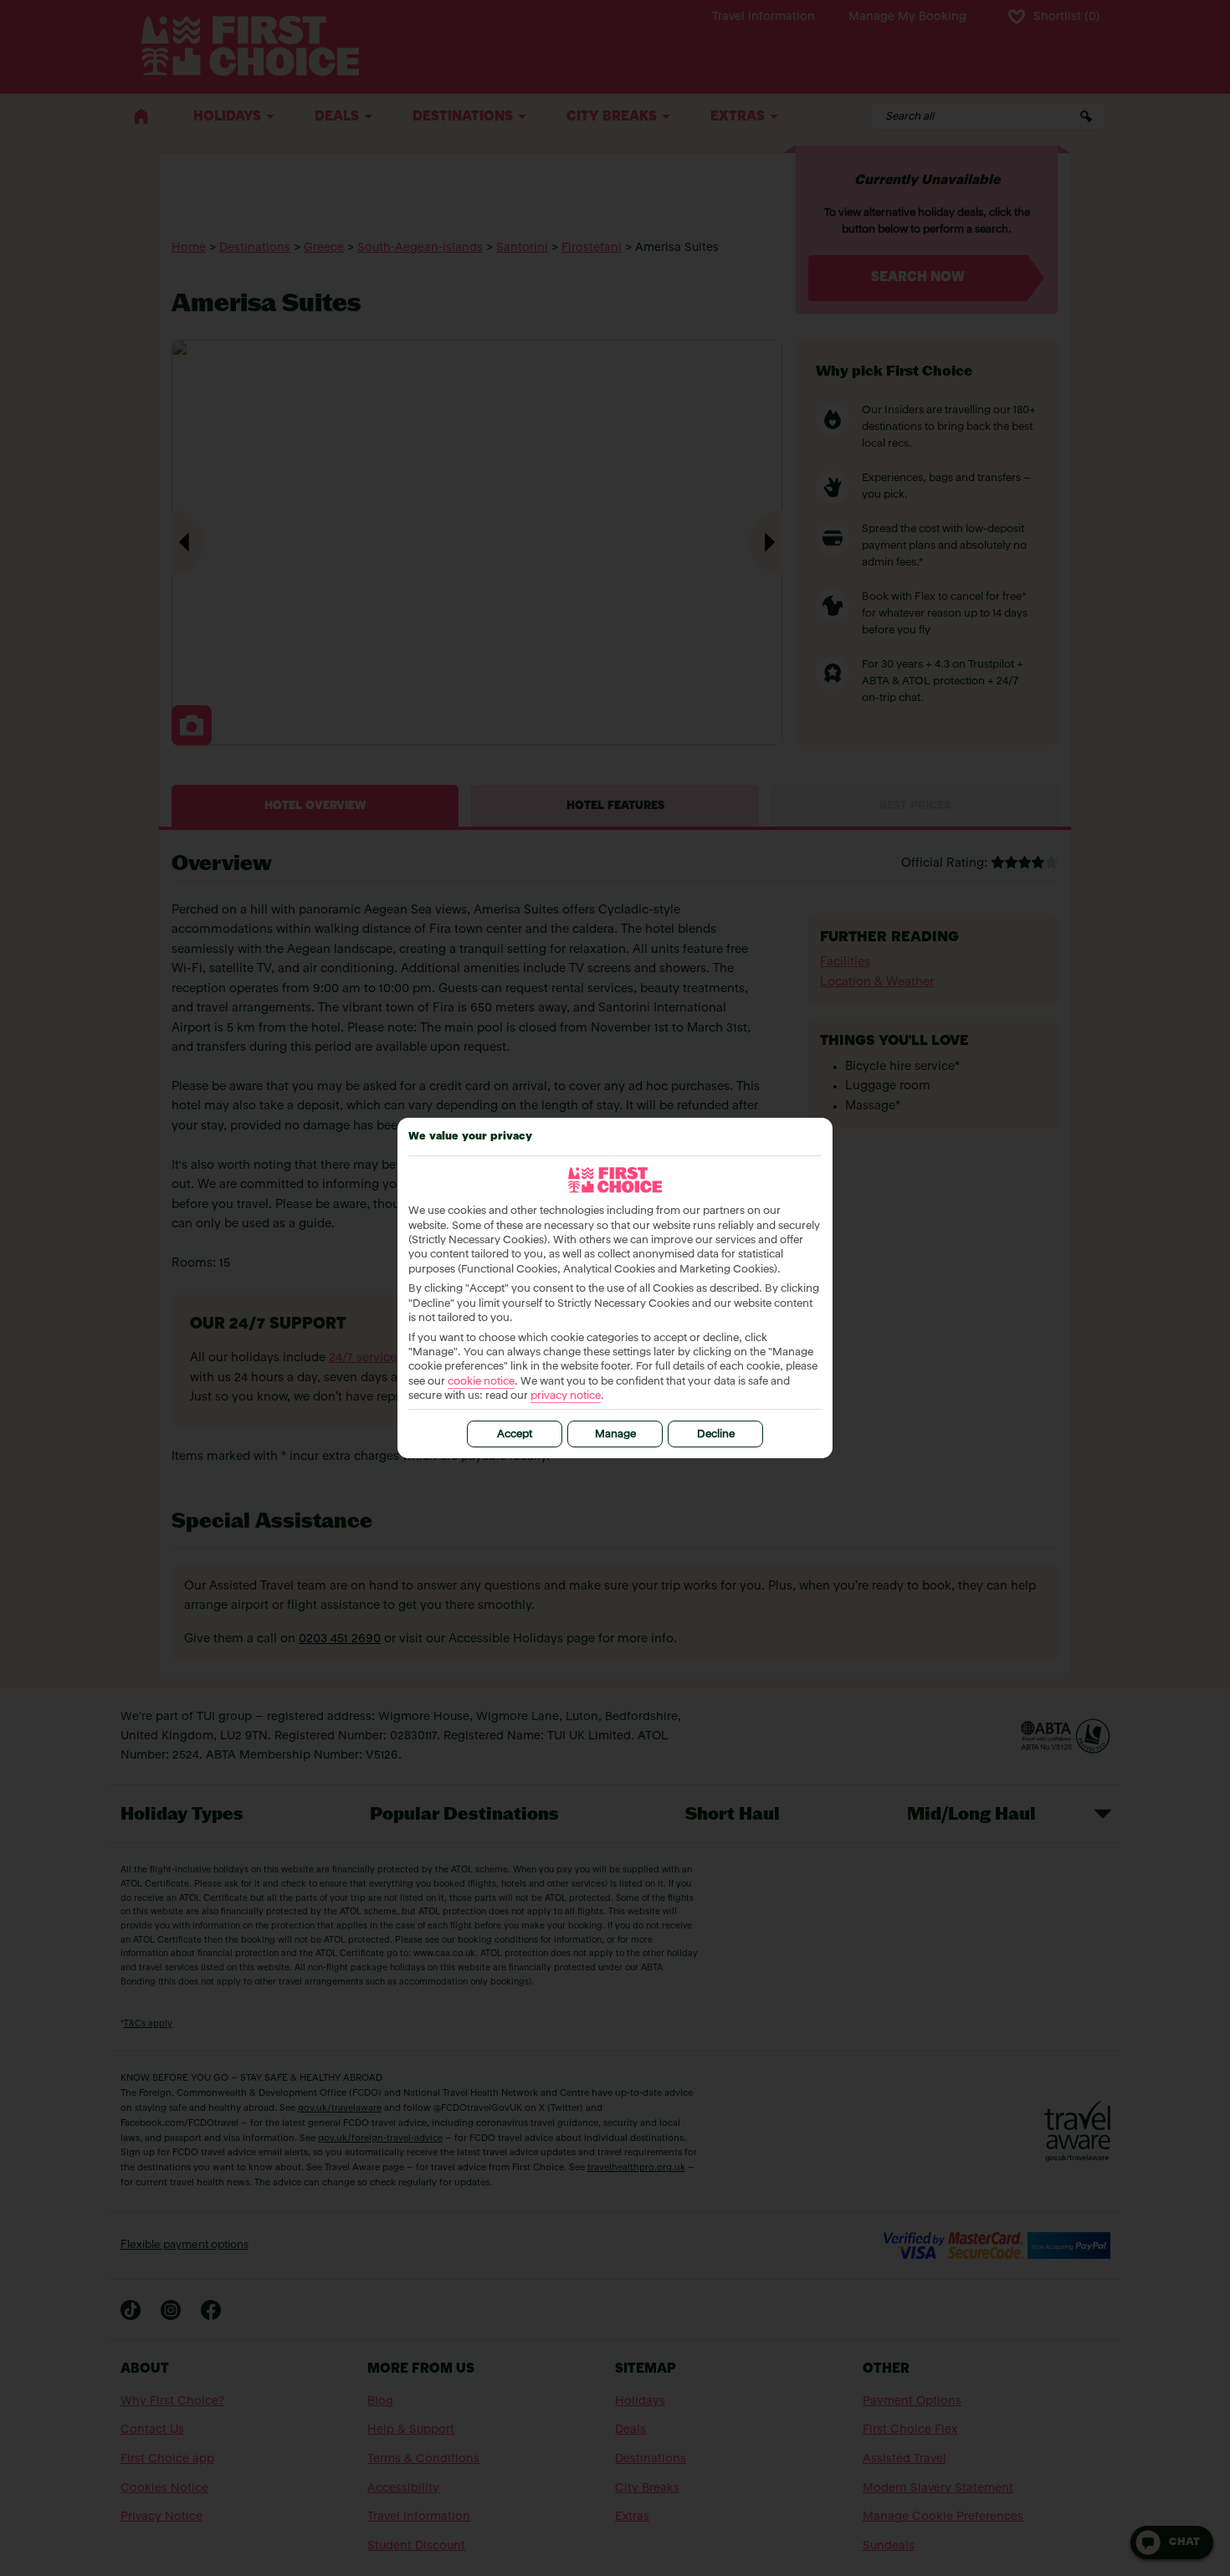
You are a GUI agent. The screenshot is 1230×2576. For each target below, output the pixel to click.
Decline (716, 1434)
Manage (615, 1434)
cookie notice (481, 1382)
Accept (515, 1434)
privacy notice (566, 1396)
